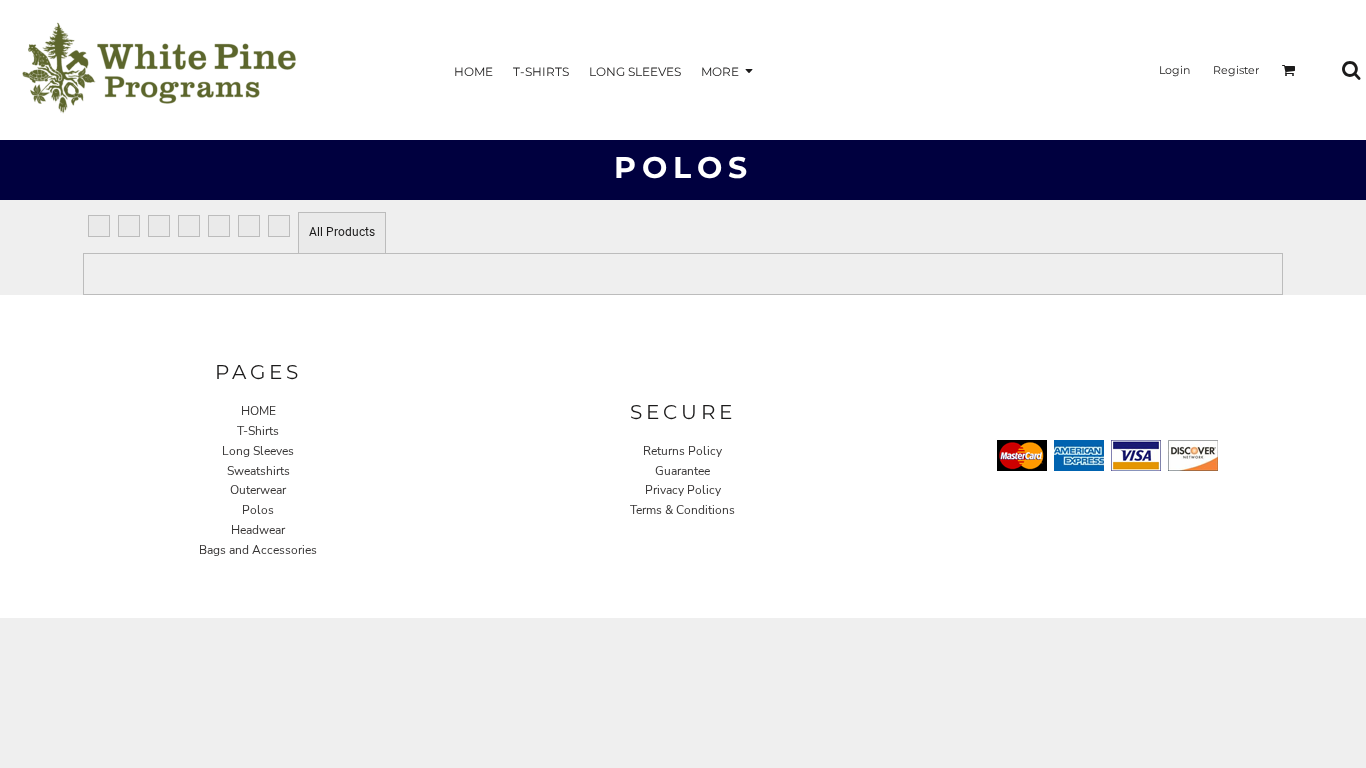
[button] (1289, 70)
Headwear (258, 530)
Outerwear (258, 490)
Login (1174, 70)
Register (1236, 70)
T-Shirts (258, 431)
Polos (258, 510)
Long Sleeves (258, 451)
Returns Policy (682, 451)
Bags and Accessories (258, 550)
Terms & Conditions (682, 510)
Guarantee (682, 471)
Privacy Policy (683, 490)
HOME (258, 411)
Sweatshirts (258, 471)
